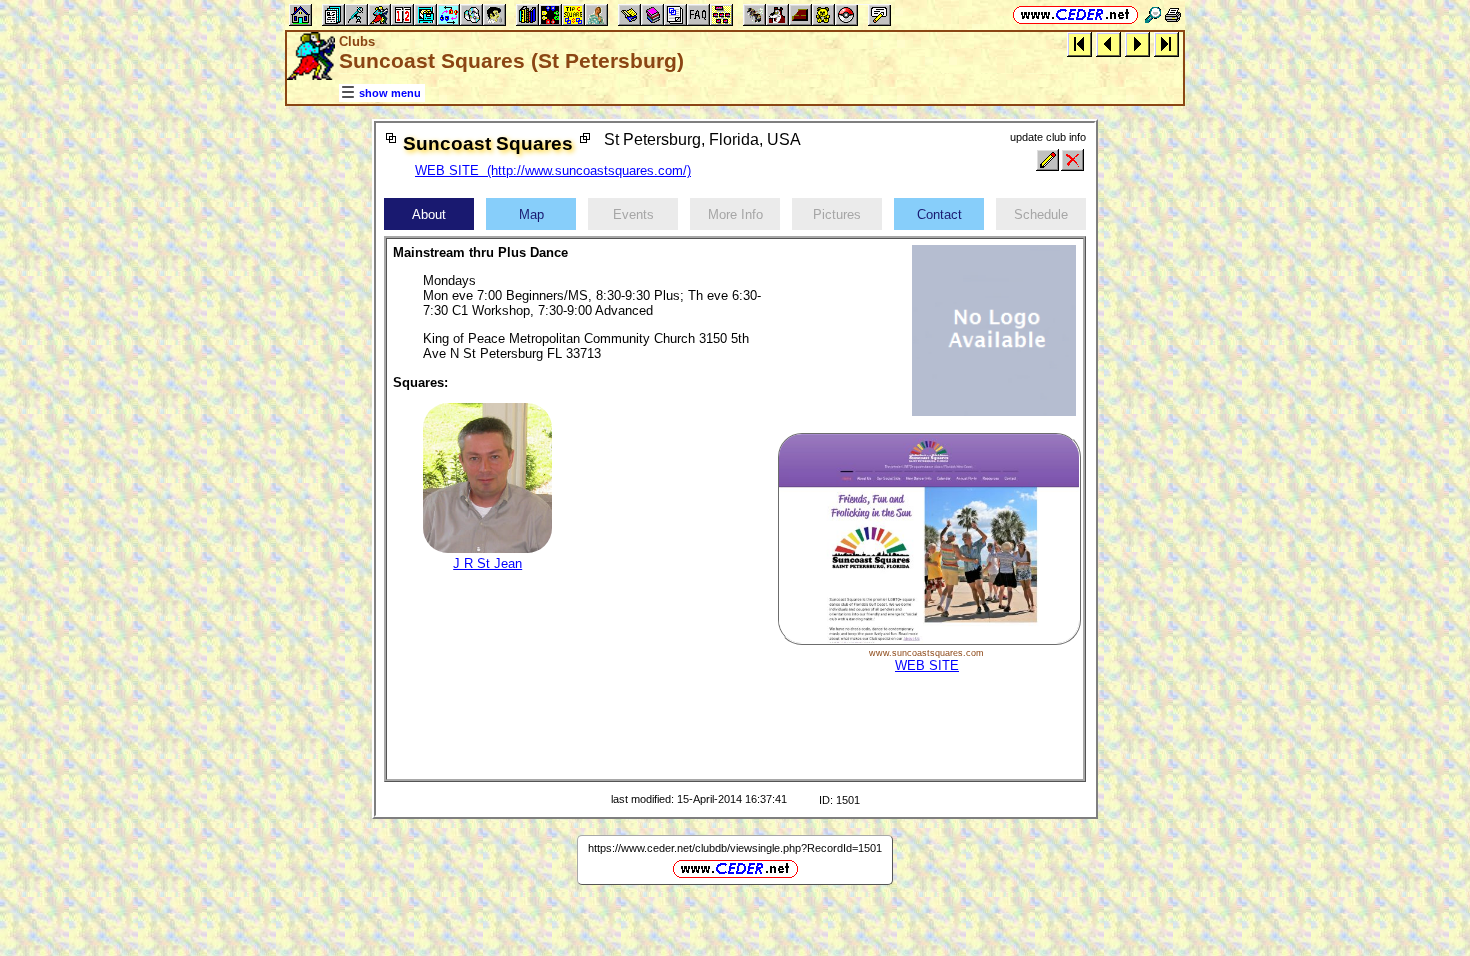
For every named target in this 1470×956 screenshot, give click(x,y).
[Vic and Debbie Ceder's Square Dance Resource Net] (1075, 14)
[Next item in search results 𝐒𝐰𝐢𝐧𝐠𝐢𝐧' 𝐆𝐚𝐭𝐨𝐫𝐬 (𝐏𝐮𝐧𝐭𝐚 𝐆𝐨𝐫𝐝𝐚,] (1137, 43)
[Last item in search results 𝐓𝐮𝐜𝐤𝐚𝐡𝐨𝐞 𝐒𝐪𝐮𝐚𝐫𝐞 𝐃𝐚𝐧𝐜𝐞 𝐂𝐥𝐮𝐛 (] (1166, 43)
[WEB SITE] (929, 640)
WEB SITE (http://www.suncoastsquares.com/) (553, 170)
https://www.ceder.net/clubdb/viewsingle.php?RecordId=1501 (735, 848)
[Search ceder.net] (1153, 14)
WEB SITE (927, 665)
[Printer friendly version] (1173, 14)
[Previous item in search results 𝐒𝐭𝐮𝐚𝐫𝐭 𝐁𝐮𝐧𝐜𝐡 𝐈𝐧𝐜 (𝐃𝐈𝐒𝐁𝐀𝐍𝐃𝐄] (1108, 43)
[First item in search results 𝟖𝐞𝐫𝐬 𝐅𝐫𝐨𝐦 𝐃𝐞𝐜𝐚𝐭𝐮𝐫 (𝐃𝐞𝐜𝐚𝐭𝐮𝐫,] (1079, 43)
